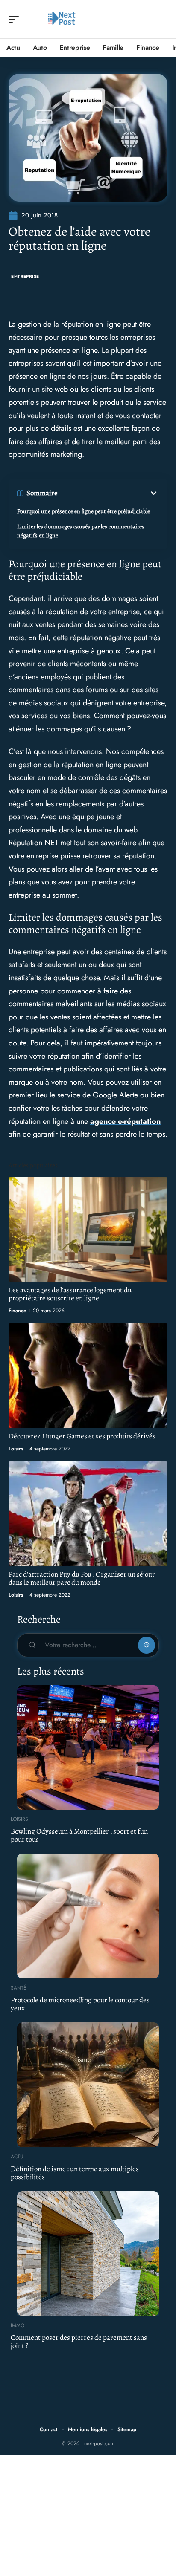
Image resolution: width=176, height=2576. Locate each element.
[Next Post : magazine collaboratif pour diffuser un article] (62, 19)
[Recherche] (161, 19)
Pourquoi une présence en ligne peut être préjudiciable (84, 511)
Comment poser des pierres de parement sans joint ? (79, 2342)
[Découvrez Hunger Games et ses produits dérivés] (88, 1376)
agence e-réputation (125, 1121)
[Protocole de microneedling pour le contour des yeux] (88, 1916)
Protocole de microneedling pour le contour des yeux (80, 2004)
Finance (18, 1311)
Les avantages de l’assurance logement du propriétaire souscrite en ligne (70, 1294)
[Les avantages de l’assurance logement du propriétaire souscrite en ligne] (88, 1230)
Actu (17, 2157)
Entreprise (25, 276)
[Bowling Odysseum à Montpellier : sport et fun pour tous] (88, 1747)
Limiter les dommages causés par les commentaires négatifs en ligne (81, 531)
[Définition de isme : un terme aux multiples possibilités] (88, 2085)
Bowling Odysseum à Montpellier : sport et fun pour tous (79, 1835)
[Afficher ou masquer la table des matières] (108, 493)
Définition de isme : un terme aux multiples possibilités (75, 2173)
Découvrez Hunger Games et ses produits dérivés (82, 1436)
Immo (18, 2325)
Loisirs (16, 1449)
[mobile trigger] (16, 19)
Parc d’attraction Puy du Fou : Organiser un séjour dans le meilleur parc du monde (82, 1578)
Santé (19, 1988)
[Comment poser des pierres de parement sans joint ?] (88, 2253)
